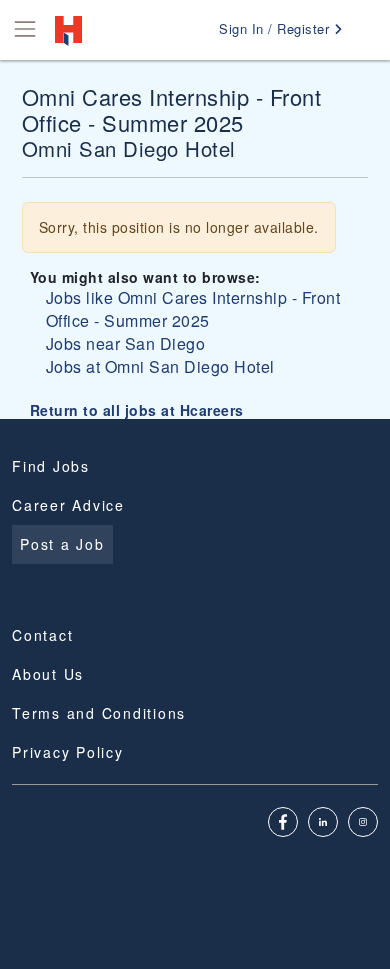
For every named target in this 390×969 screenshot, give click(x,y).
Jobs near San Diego (126, 343)
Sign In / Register (276, 28)
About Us (48, 674)
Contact (42, 635)
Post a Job (62, 544)
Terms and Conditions (99, 713)
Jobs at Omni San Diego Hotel (160, 366)
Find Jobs (51, 466)
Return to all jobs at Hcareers (137, 410)
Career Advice (68, 505)
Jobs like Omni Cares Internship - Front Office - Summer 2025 (193, 309)
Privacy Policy (68, 752)
